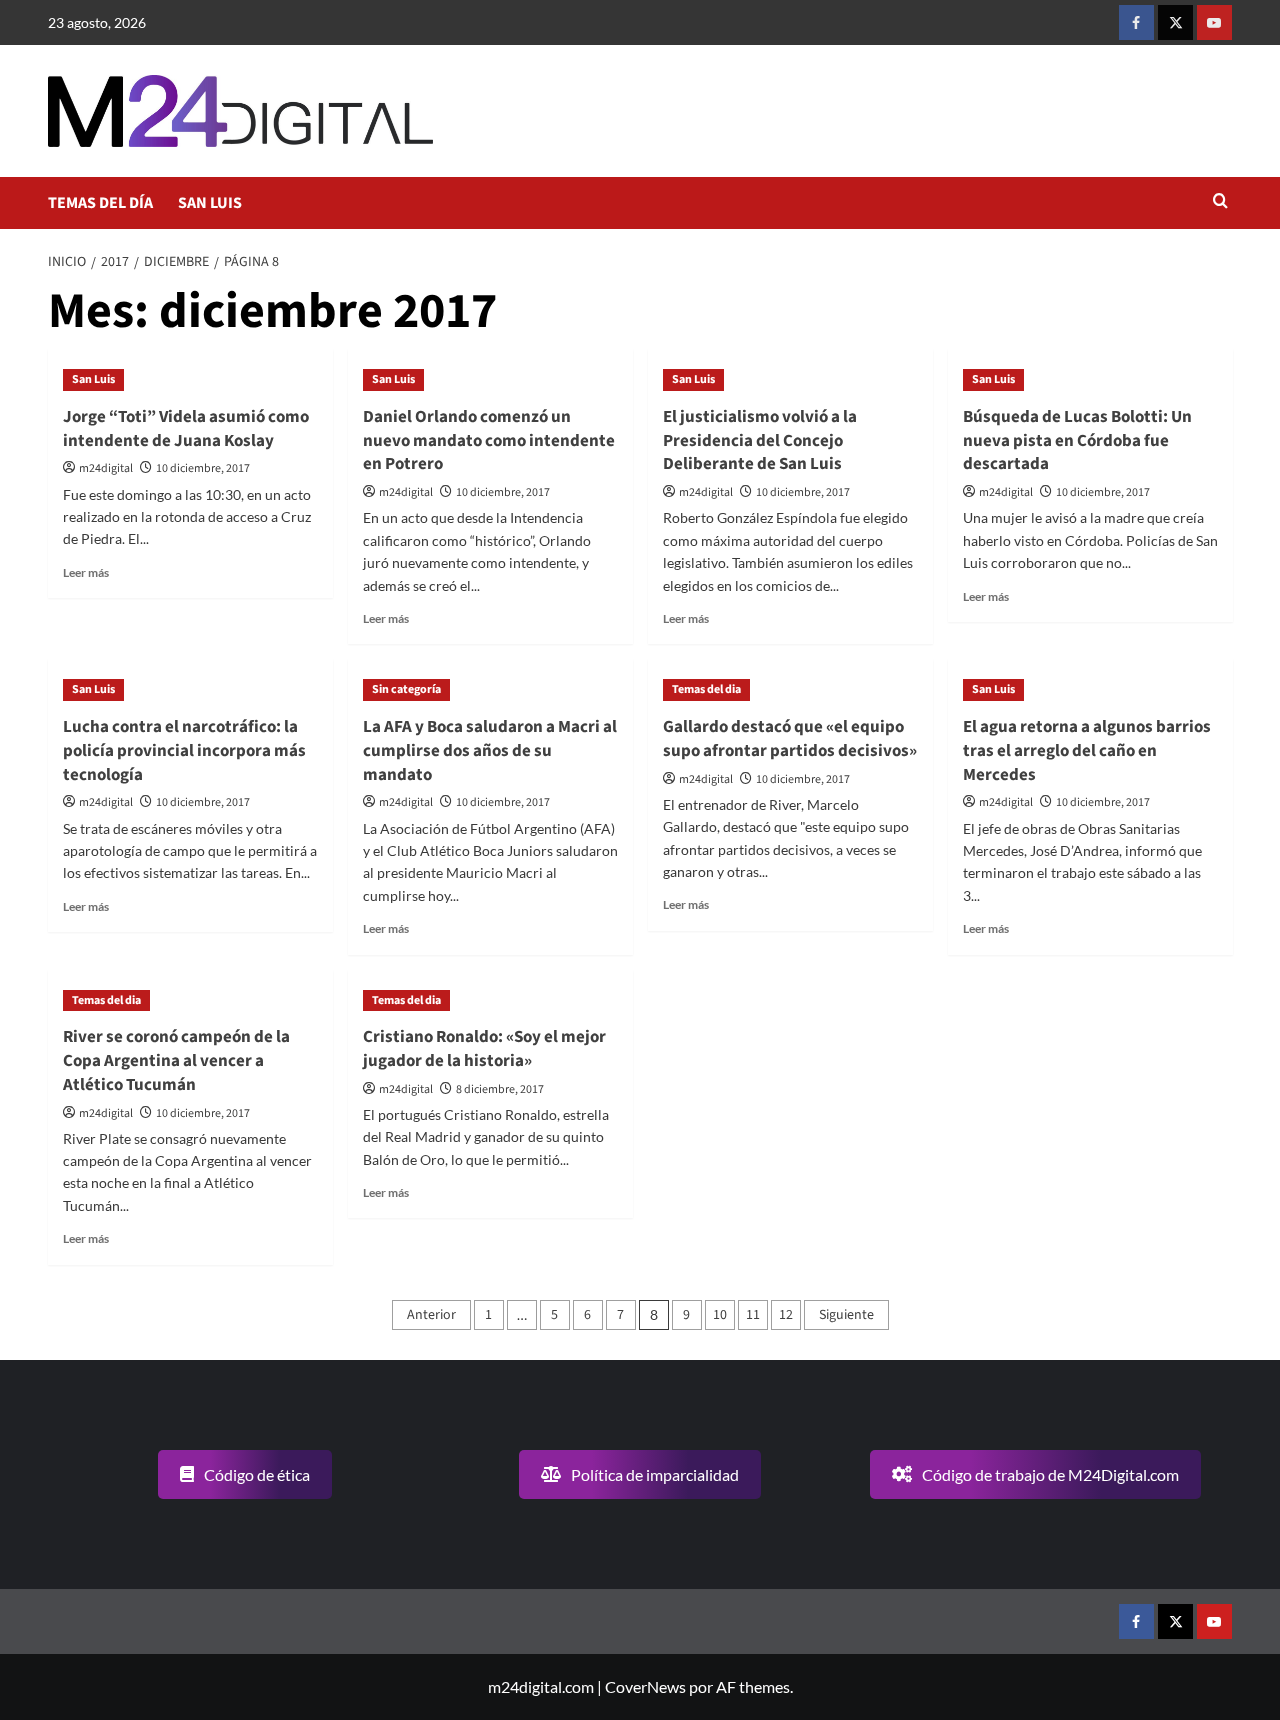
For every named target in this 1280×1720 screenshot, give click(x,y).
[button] (1220, 202)
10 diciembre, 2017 (203, 468)
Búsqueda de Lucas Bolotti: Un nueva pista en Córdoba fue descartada (1077, 441)
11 (753, 1315)
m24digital (106, 468)
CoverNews (645, 1686)
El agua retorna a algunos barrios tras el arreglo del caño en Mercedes (1087, 751)
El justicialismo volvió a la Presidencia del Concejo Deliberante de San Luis (760, 441)
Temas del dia (706, 689)
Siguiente (846, 1315)
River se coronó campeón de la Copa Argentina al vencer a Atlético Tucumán (176, 1061)
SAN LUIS (210, 203)
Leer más (86, 572)
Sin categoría (406, 689)
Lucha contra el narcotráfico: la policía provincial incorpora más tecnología (184, 751)
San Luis (93, 379)
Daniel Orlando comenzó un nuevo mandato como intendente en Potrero (489, 441)
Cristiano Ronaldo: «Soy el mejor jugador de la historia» (484, 1049)
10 (720, 1315)
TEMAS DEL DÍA (100, 203)
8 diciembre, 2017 (500, 1089)
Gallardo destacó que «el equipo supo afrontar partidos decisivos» (790, 739)
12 (786, 1315)
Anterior (431, 1315)
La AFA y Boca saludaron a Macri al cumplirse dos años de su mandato (490, 751)
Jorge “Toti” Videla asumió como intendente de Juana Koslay (186, 429)
